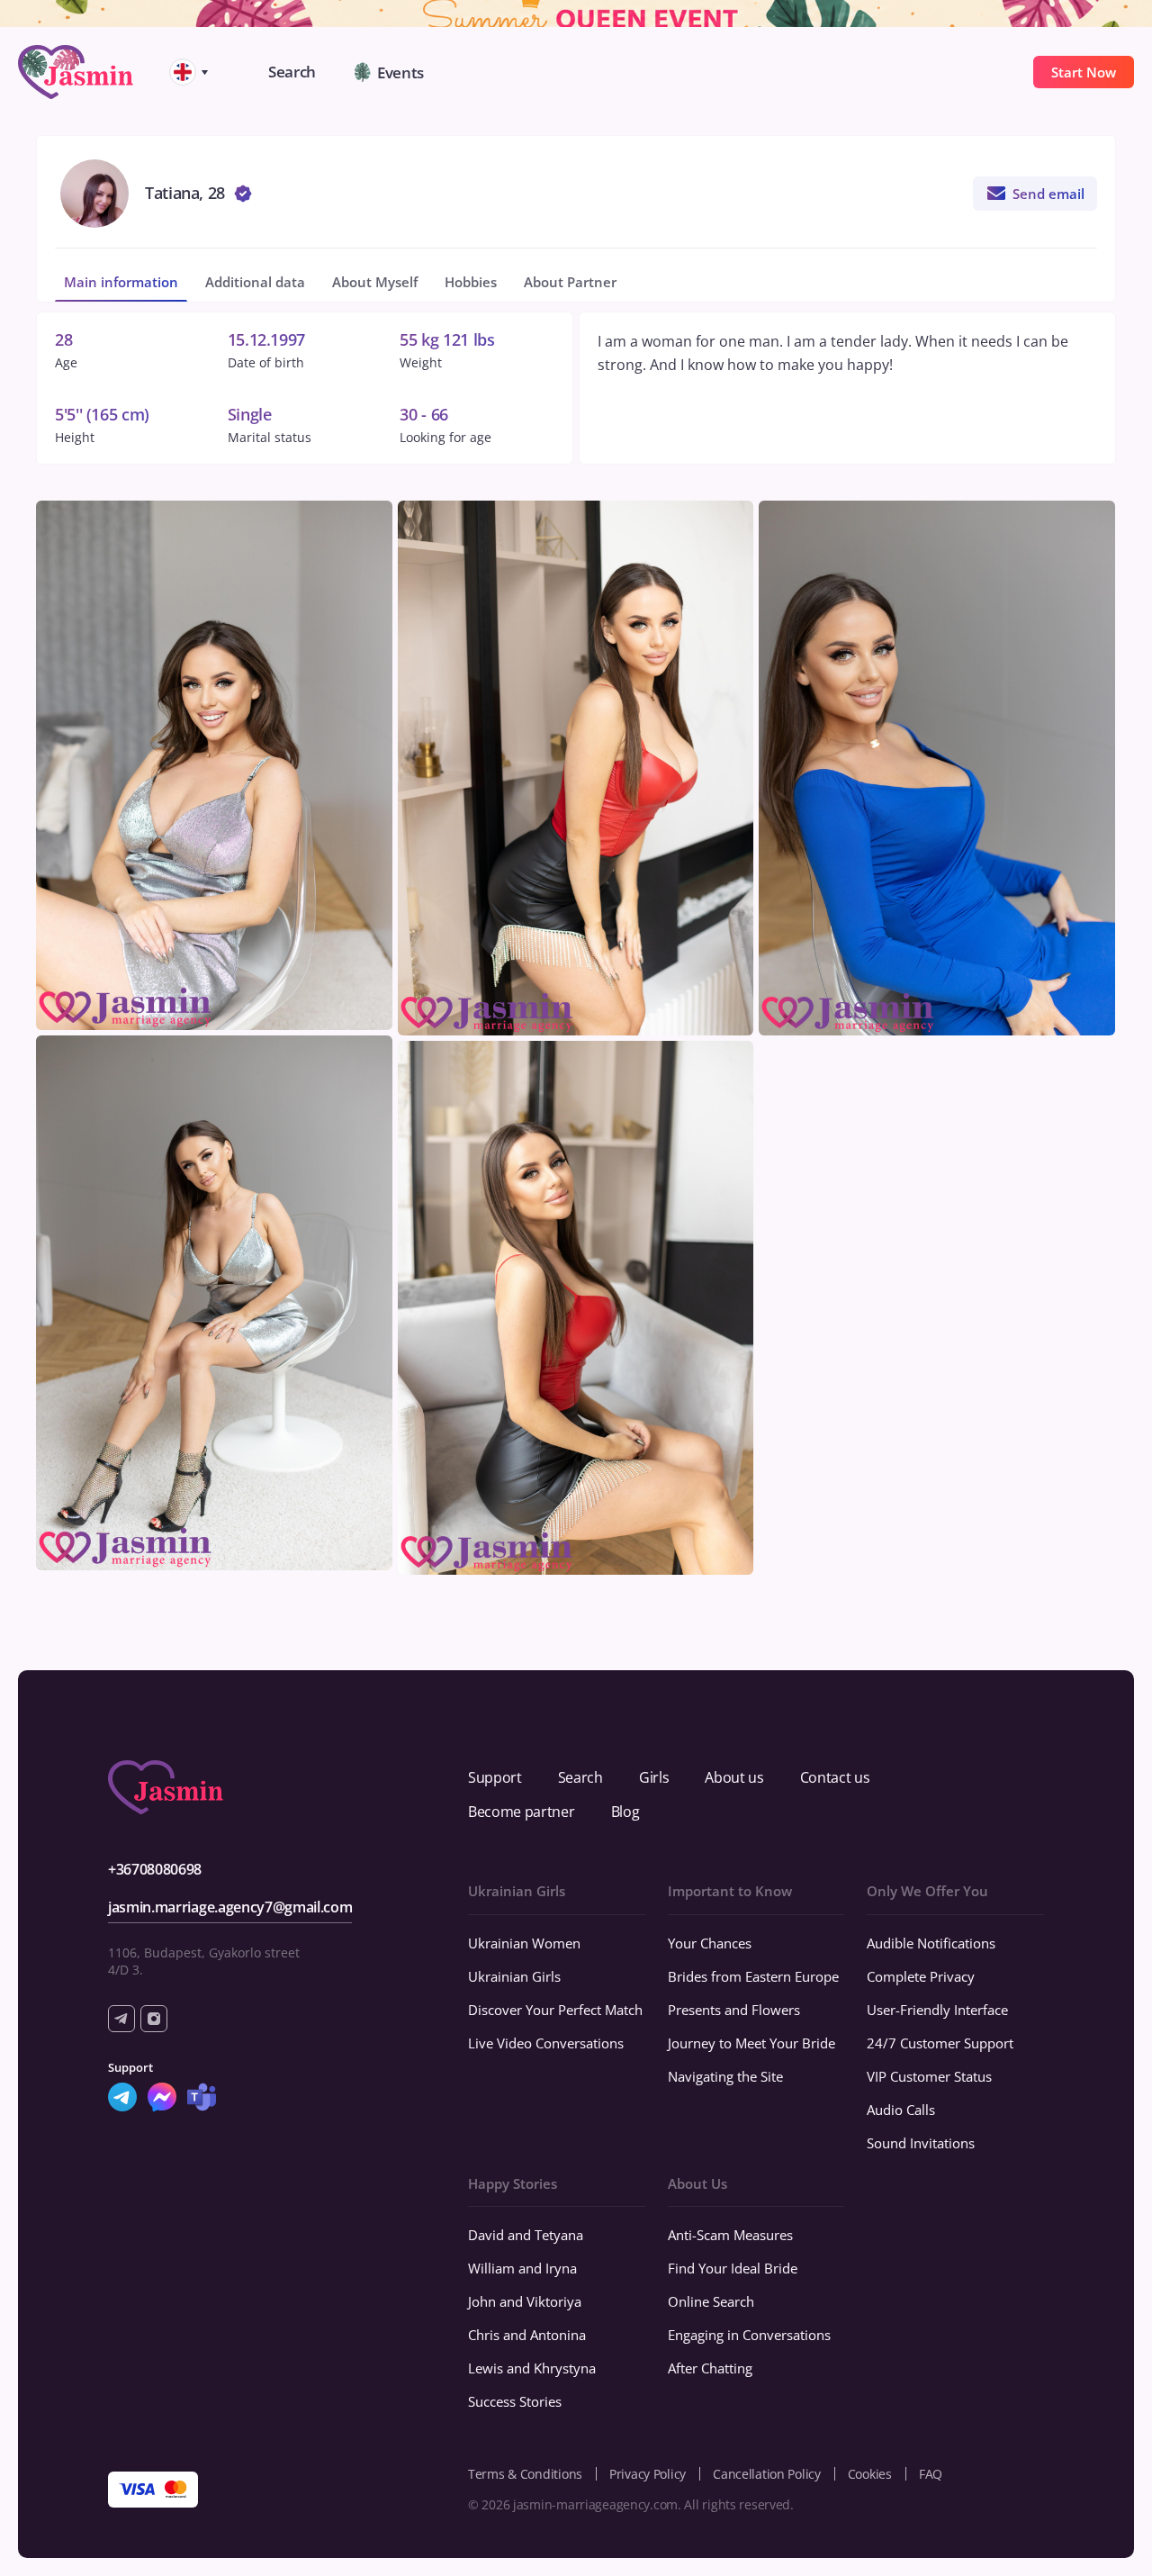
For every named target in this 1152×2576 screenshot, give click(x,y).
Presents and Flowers (734, 2010)
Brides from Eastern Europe (753, 1976)
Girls (654, 1777)
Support (495, 1777)
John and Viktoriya (525, 2301)
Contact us (835, 1777)
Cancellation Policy (767, 2474)
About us (734, 1777)
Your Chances (710, 1943)
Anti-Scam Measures (730, 2235)
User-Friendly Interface (937, 2010)
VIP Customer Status (929, 2076)
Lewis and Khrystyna (532, 2368)
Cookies (870, 2474)
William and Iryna (522, 2268)
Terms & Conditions (525, 2474)
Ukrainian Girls (514, 1976)
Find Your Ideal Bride (733, 2268)
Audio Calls (901, 2110)
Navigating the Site (725, 2076)
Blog (625, 1812)
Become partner (522, 1812)
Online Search (711, 2301)
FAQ (931, 2474)
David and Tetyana (526, 2235)
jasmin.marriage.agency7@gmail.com (230, 1907)
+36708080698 (155, 1869)
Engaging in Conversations (749, 2335)
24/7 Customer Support (940, 2043)
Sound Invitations (921, 2143)
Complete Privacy (921, 1976)
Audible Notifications (931, 1943)
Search (580, 1777)
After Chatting (710, 2368)
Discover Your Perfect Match (555, 2010)
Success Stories (515, 2401)
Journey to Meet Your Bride (751, 2043)
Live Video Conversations (546, 2043)
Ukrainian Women (524, 1943)
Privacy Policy (648, 2474)
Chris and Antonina (527, 2335)
